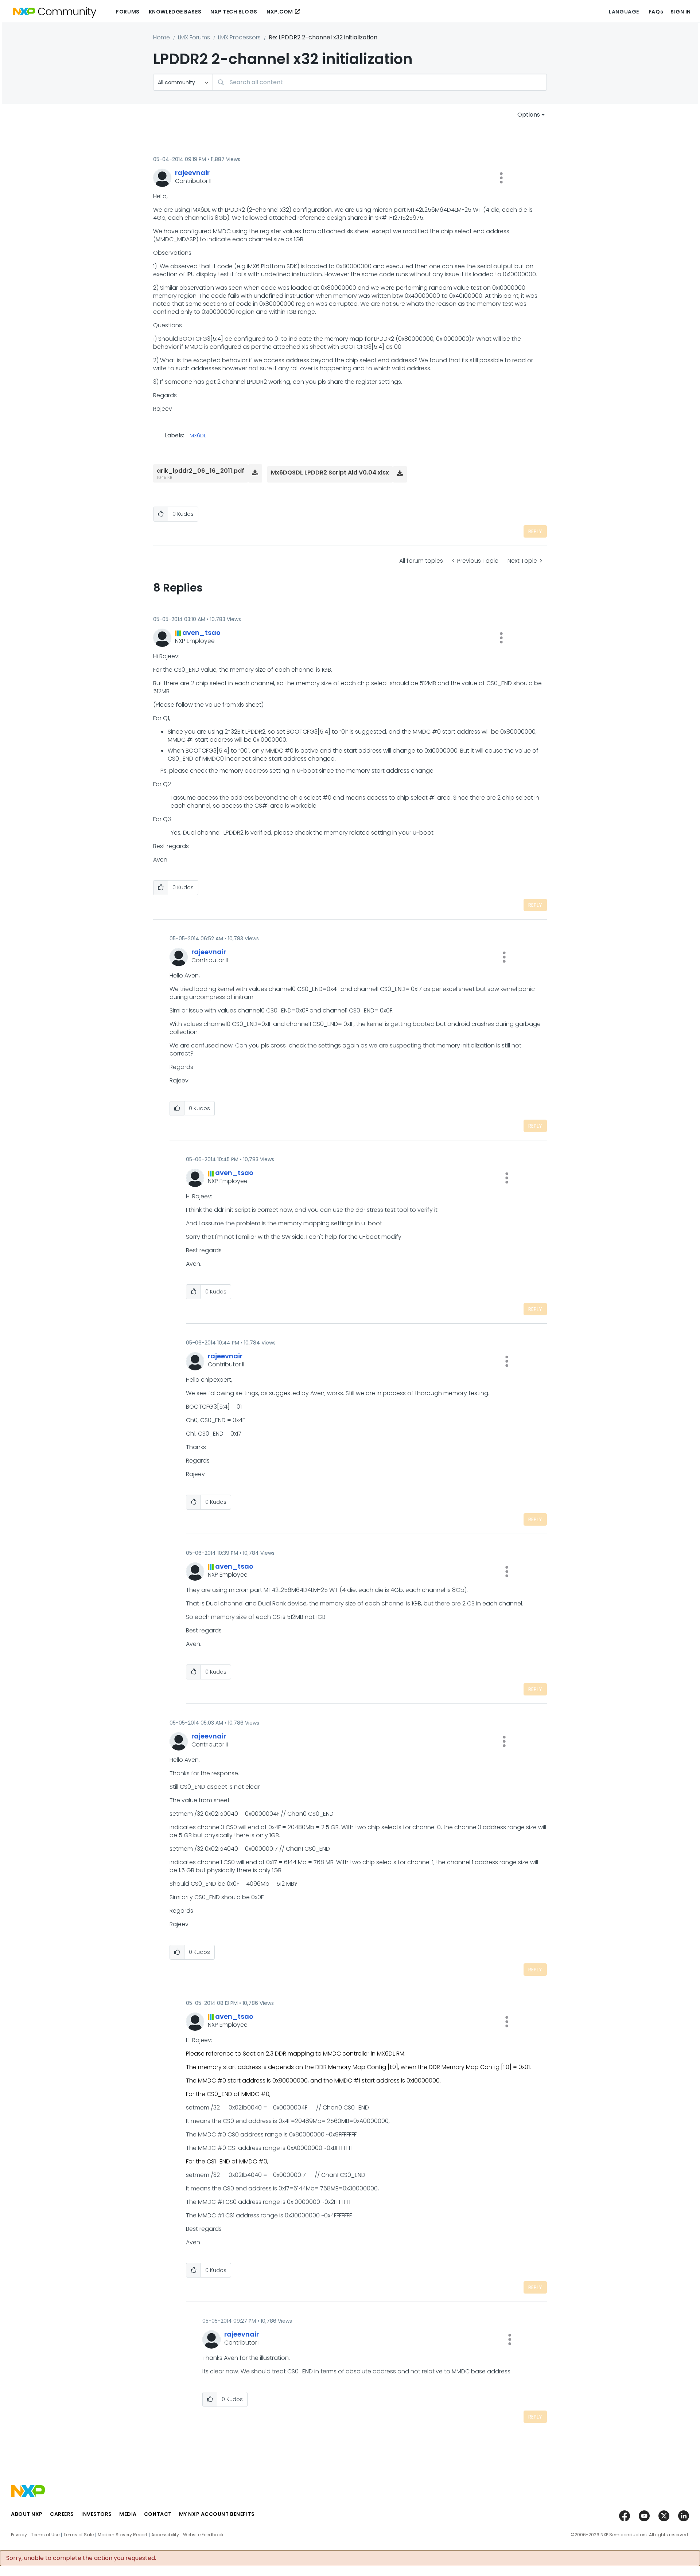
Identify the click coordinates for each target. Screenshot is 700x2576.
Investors (97, 2514)
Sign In (681, 12)
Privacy (19, 2535)
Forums (128, 12)
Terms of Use (45, 2535)
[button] (501, 178)
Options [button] (529, 115)
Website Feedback (203, 2535)
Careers (62, 2514)
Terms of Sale (79, 2535)
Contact (158, 2514)
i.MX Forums (194, 37)
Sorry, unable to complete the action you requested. (81, 2558)
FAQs (656, 12)
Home (162, 37)
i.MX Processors (239, 37)
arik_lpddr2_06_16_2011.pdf (201, 471)
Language (624, 12)
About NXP (27, 2514)
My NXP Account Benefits (217, 2514)
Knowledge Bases (175, 12)
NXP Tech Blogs (234, 12)
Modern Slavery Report (122, 2535)
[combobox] (380, 82)
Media (128, 2514)
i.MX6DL (197, 436)
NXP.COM (280, 12)
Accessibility (165, 2535)
